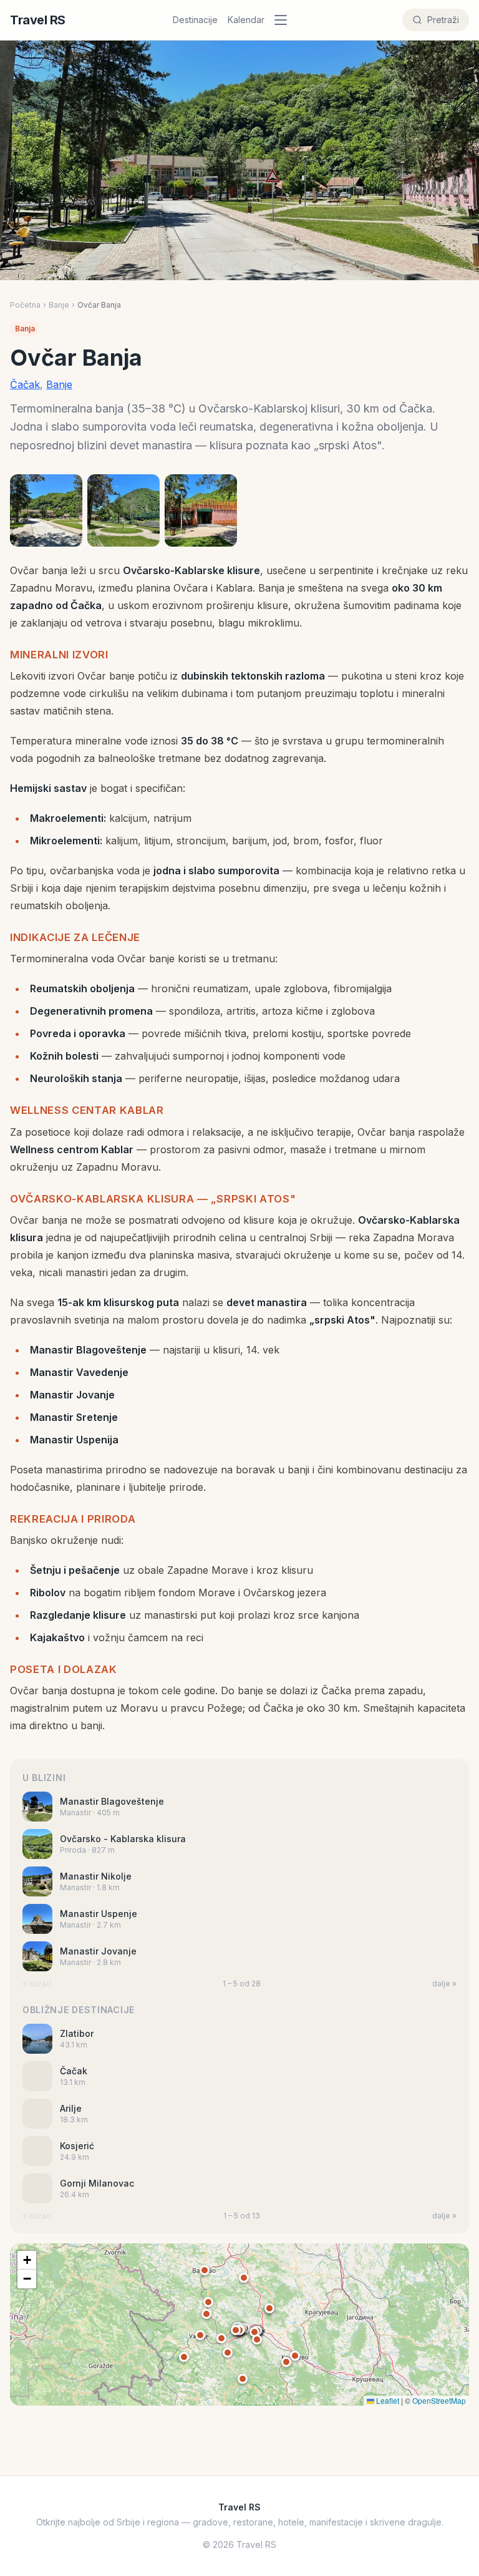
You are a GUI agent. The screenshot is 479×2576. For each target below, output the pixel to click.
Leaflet (387, 2400)
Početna (25, 305)
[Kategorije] (284, 20)
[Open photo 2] (123, 510)
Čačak (25, 384)
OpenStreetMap (439, 2400)
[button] (236, 2330)
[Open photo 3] (201, 510)
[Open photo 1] (46, 510)
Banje (59, 305)
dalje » (444, 1983)
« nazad (37, 1983)
